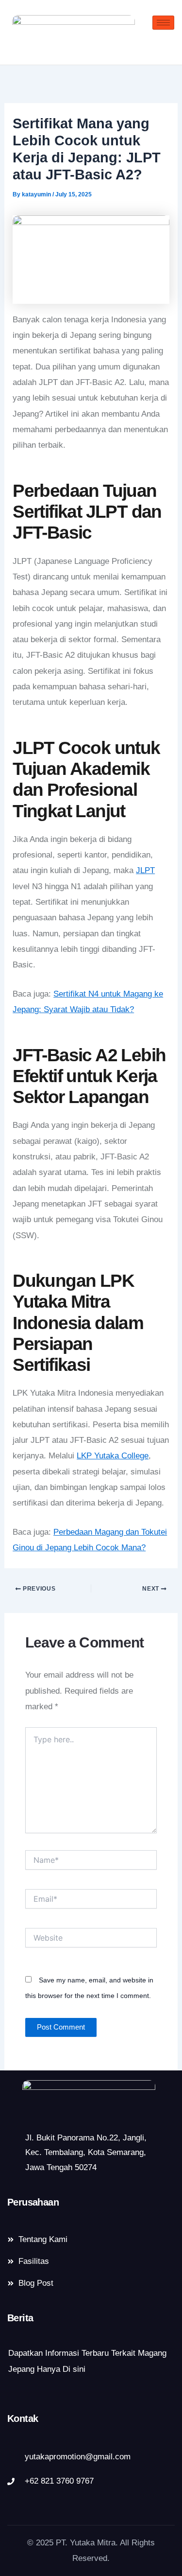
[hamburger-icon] (163, 23)
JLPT (145, 870)
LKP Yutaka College (113, 1456)
